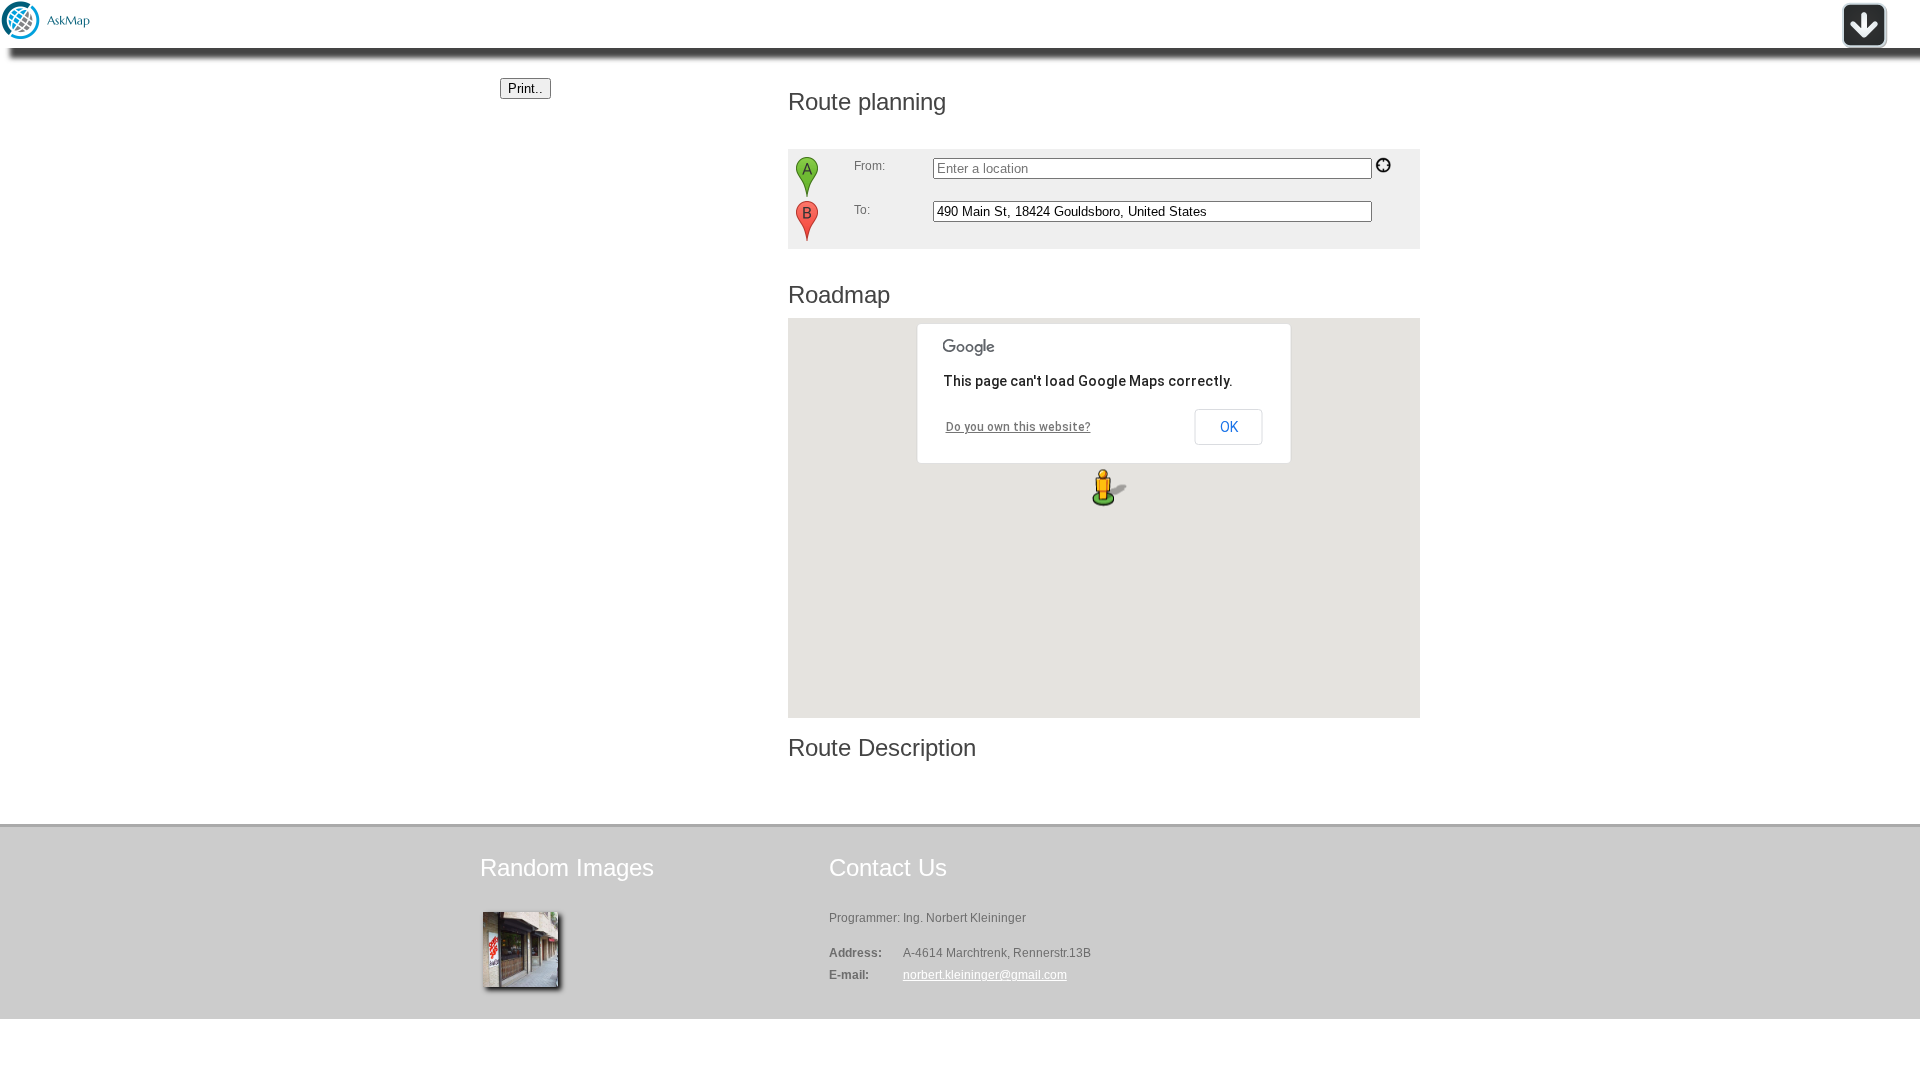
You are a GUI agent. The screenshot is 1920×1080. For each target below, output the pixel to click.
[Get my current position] (1383, 169)
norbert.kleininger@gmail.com (985, 975)
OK (1229, 427)
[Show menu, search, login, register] (1864, 44)
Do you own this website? (1018, 427)
